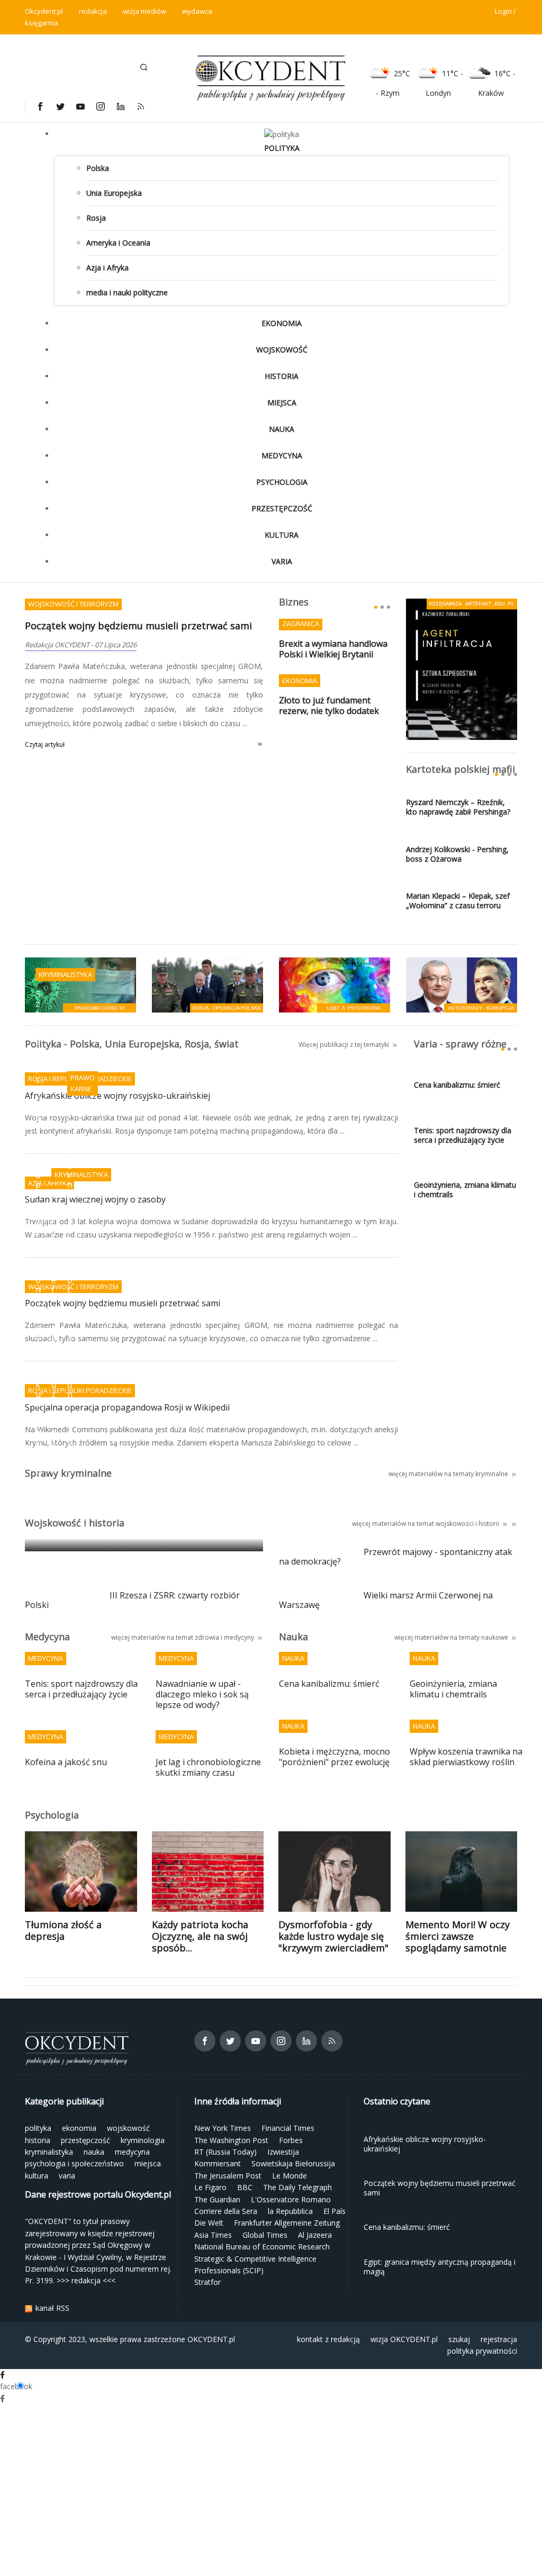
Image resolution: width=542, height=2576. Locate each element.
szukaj (459, 2339)
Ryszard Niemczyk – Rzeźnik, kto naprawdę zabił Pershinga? (458, 807)
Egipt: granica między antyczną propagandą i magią (142, 1529)
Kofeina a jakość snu (66, 1762)
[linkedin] (120, 106)
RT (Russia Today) (225, 2152)
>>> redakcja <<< (86, 2280)
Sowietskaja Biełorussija (293, 2163)
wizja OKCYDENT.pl (404, 2339)
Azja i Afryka (107, 268)
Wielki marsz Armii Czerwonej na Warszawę (386, 1601)
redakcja (93, 11)
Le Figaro (210, 2187)
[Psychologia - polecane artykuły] (335, 984)
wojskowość (282, 350)
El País (335, 2211)
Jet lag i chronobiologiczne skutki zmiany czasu (208, 1768)
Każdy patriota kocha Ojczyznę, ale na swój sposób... (200, 1936)
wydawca (197, 11)
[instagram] (100, 106)
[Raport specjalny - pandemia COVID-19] (80, 984)
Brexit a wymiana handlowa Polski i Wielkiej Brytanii (333, 649)
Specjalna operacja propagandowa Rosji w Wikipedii (127, 1408)
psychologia (282, 482)
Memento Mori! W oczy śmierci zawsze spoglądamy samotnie (458, 1936)
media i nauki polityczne (127, 292)
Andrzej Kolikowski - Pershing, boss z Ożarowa (457, 854)
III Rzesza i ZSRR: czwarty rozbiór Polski (132, 1601)
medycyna (282, 455)
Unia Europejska (114, 193)
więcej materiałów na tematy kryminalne (448, 1474)
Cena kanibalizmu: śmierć (457, 1085)
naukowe (495, 1637)
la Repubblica (290, 2211)
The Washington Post (231, 2140)
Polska (98, 168)
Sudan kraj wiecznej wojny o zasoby (95, 1200)
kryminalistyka (49, 2152)
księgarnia (42, 23)
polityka (282, 148)
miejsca (282, 403)
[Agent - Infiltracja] (462, 668)
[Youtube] (80, 106)
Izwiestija (283, 2152)
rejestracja (499, 2339)
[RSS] (140, 106)
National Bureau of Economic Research (262, 2247)
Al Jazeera (315, 2235)
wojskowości (455, 1524)
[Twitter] (60, 106)
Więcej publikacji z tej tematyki (344, 1045)
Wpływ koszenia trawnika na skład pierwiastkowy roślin (466, 1757)
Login (503, 11)
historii (489, 1524)
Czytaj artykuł (45, 744)
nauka (282, 429)
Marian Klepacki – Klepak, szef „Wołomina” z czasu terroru (458, 901)
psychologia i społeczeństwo (74, 2163)
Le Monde (290, 2176)
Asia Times (213, 2235)
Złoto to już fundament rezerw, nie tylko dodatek (329, 706)
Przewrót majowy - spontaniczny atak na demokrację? (396, 1557)
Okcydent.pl (44, 11)
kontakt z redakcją (328, 2339)
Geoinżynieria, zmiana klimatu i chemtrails (465, 1190)
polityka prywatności (482, 2351)
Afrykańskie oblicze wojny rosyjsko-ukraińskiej (118, 1096)
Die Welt (209, 2223)
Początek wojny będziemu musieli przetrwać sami (138, 626)
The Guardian (217, 2199)
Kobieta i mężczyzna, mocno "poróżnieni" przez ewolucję (335, 1757)
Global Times (265, 2235)
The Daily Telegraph (297, 2187)
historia (282, 376)
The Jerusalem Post (228, 2176)
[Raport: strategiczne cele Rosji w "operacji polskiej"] (207, 984)
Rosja (96, 218)
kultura (282, 535)
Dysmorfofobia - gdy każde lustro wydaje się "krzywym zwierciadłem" (333, 1936)
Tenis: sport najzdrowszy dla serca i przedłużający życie (463, 1135)
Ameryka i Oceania (118, 243)
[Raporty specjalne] (462, 984)
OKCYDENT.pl (211, 2339)
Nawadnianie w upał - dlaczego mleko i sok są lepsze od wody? (202, 1694)
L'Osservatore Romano (291, 2199)
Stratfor (207, 2282)
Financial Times (288, 2128)
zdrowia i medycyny (224, 1637)
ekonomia (282, 323)
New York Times (223, 2128)
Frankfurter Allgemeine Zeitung (287, 2223)
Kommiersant (218, 2163)
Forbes (291, 2140)
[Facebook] (40, 106)
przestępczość (282, 508)
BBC (245, 2187)
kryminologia (143, 2140)
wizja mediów (144, 11)
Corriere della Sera (226, 2211)
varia (282, 561)
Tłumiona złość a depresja (63, 1930)
